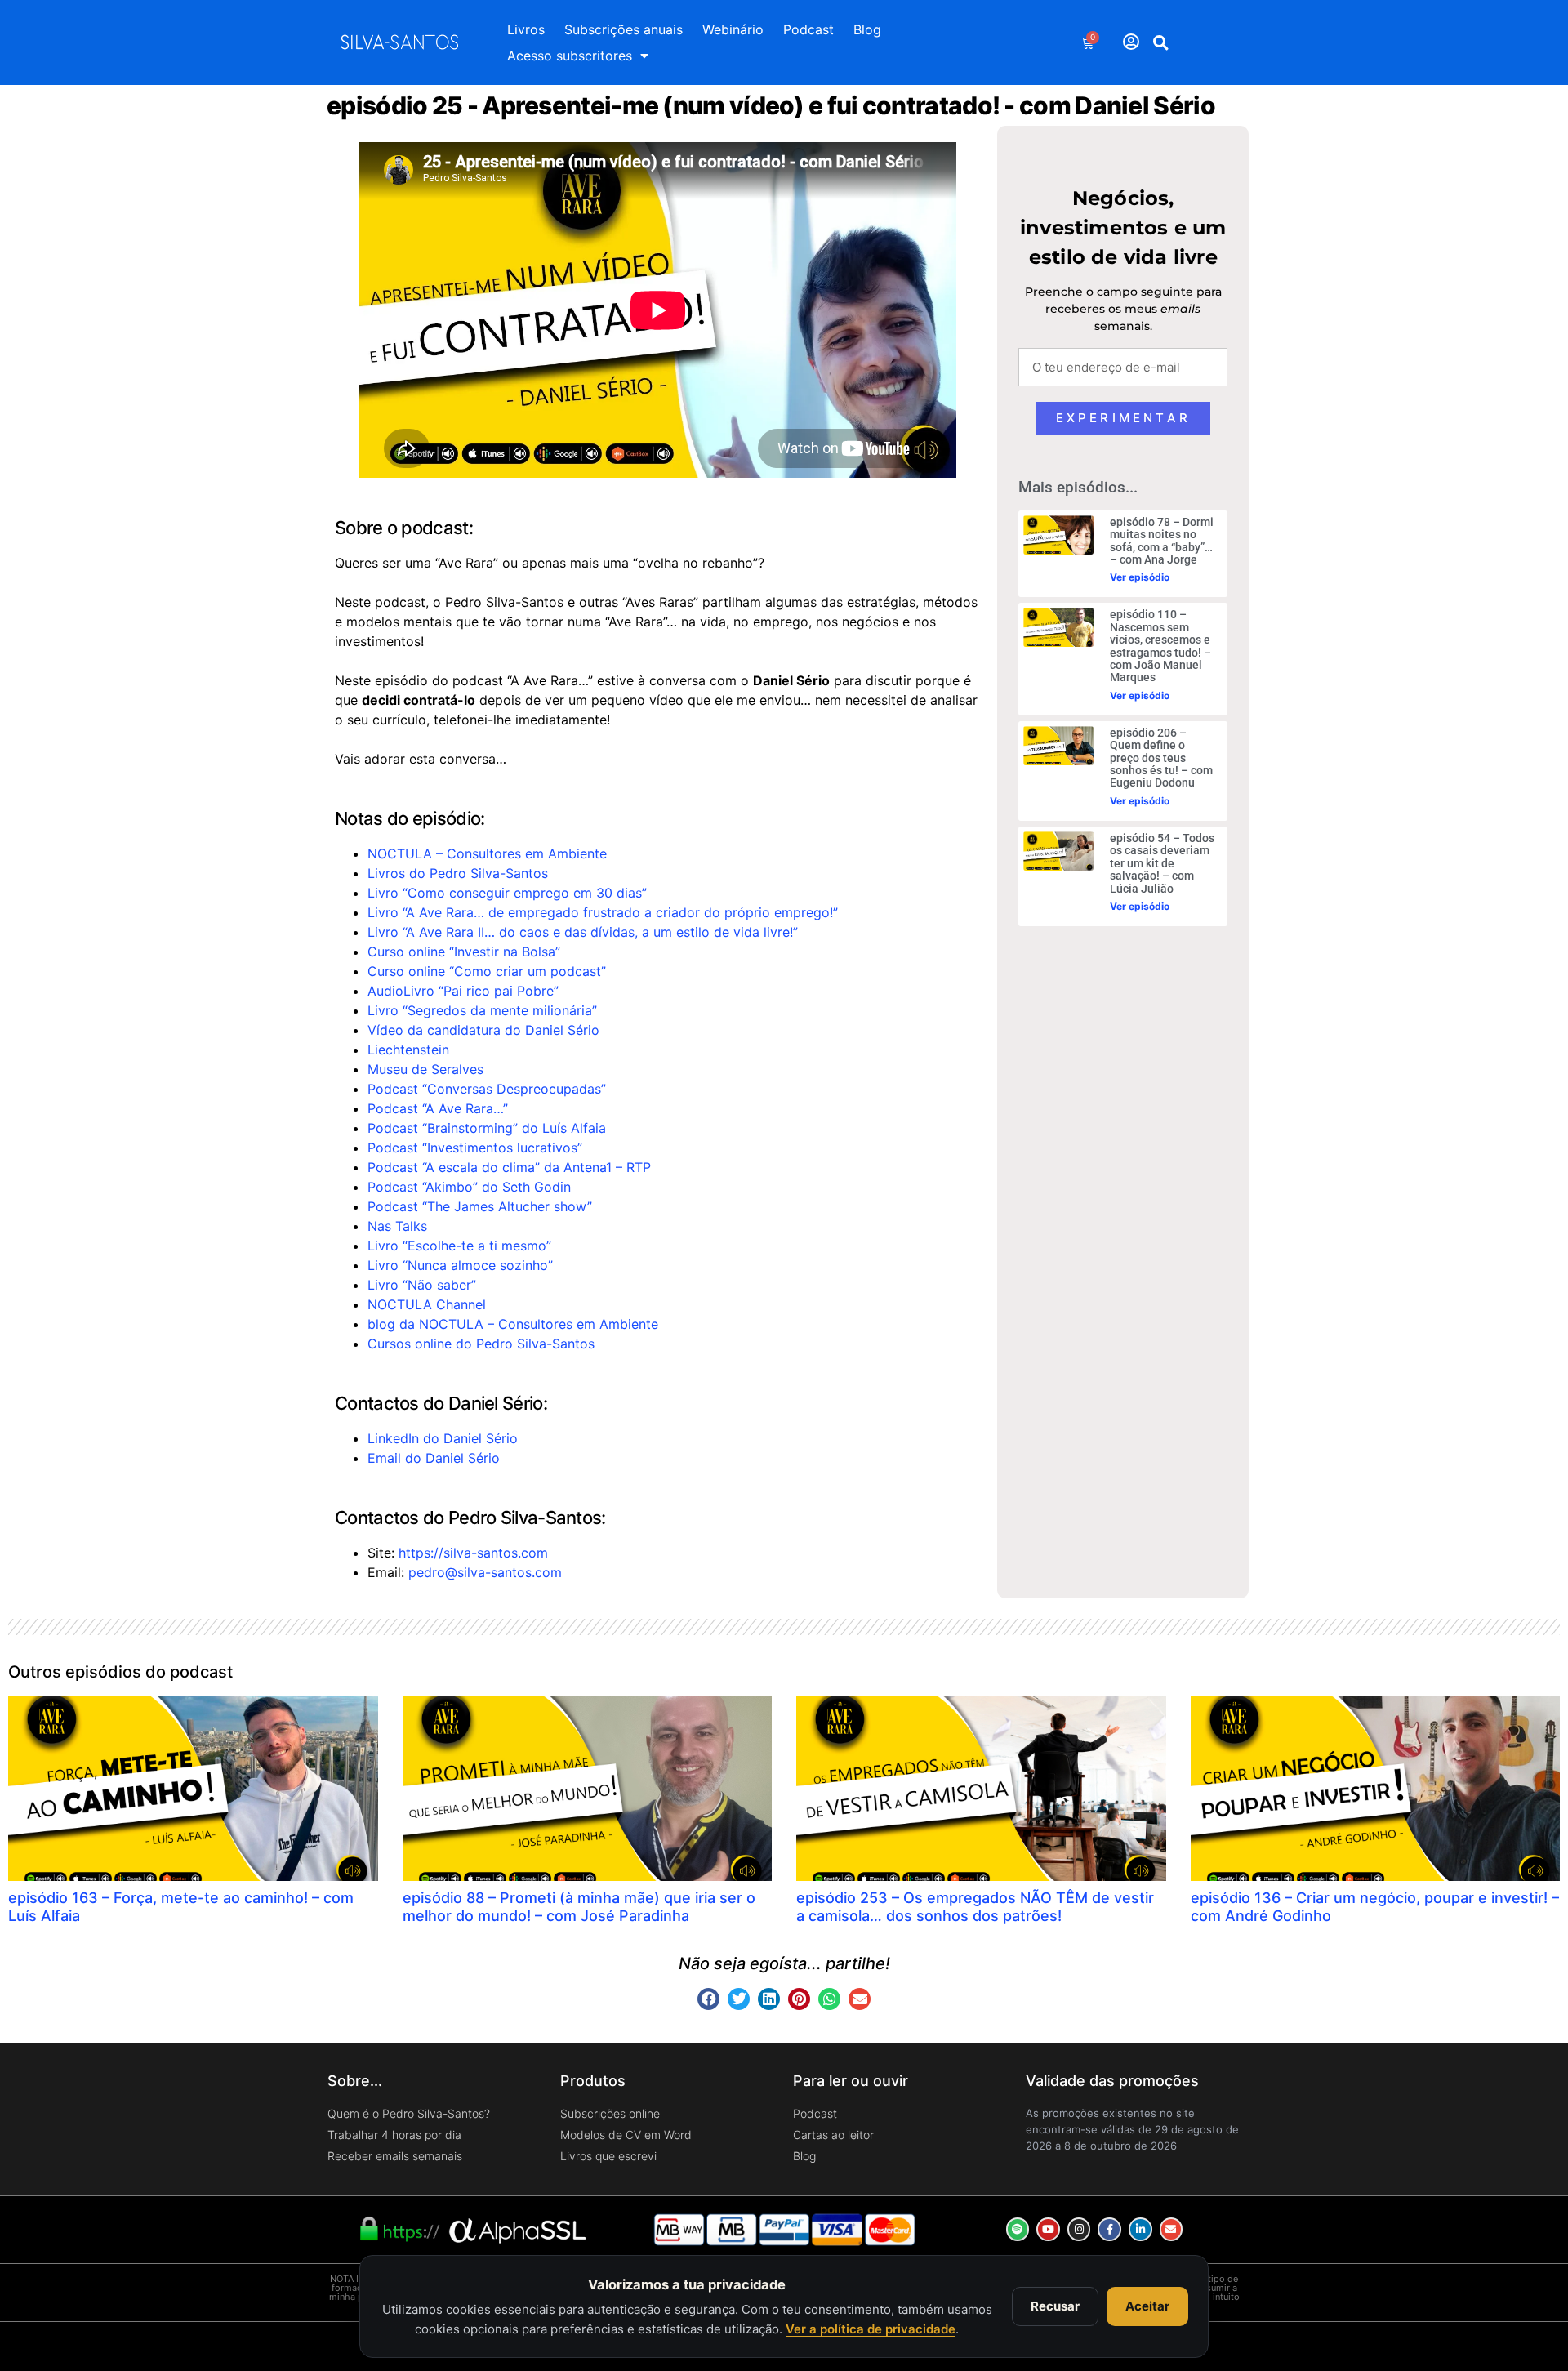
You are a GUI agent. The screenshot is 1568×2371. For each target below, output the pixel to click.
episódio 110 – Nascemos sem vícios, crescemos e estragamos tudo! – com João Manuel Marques (1160, 646)
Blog (867, 29)
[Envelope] (1172, 2229)
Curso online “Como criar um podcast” (487, 971)
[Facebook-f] (1109, 2229)
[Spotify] (1018, 2229)
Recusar (1055, 2306)
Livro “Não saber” (422, 1285)
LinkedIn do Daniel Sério (443, 1438)
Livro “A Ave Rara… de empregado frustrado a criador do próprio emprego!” (603, 912)
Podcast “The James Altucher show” (480, 1206)
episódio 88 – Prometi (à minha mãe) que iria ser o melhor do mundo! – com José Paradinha (579, 1907)
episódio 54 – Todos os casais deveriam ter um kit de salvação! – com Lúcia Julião (1162, 863)
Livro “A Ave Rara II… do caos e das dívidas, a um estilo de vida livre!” (583, 932)
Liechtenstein (408, 1050)
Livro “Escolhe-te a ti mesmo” (459, 1246)
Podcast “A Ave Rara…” (438, 1108)
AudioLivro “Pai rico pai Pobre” (463, 991)
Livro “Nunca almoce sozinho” (460, 1265)
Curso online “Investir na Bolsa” (464, 952)
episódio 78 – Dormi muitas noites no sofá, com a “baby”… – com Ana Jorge (1162, 541)
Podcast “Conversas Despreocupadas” (487, 1089)
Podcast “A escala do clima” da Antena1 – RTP (509, 1167)
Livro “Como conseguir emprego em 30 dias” (507, 893)
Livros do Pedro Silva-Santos (458, 873)
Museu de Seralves (425, 1069)
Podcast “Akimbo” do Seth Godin (469, 1187)
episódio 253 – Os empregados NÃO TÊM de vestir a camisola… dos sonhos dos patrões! (975, 1907)
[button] (1161, 42)
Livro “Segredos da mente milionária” (482, 1010)
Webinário (733, 29)
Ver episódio (1140, 577)
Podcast (808, 29)
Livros (526, 29)
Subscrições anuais (624, 29)
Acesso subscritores (570, 56)
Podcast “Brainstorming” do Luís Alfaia (487, 1128)
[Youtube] (1048, 2229)
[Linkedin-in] (1140, 2229)
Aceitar (1147, 2306)
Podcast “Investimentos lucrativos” (475, 1148)
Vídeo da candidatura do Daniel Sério (483, 1030)
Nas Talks (397, 1226)
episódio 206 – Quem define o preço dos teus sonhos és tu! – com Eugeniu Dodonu (1161, 758)
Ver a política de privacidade (871, 2329)
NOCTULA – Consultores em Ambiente (487, 853)
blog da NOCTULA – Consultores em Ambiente (513, 1324)
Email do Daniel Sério (434, 1458)
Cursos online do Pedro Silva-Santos (481, 1344)
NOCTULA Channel (427, 1304)
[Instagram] (1079, 2229)
